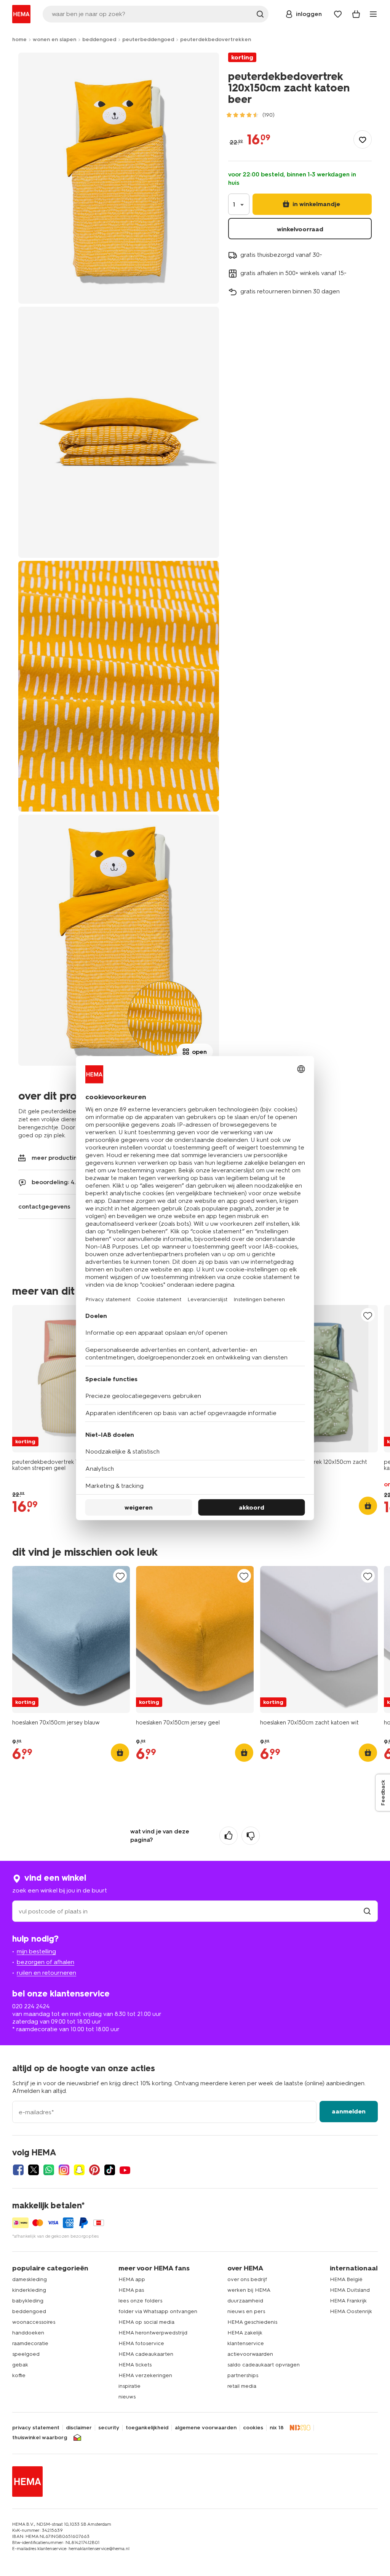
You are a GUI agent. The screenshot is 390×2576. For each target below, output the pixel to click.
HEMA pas (131, 2290)
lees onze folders (140, 2301)
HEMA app (132, 2279)
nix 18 (277, 2428)
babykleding (28, 2301)
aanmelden (349, 2111)
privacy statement (36, 2428)
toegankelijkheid (147, 2428)
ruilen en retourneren (46, 1973)
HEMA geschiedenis (252, 2322)
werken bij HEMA (249, 2290)
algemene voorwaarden (206, 2428)
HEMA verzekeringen (145, 2375)
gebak (20, 2365)
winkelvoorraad (300, 229)
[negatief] (251, 1836)
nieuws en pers (246, 2311)
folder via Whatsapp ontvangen (158, 2311)
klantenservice (246, 2343)
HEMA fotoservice (141, 2343)
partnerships (243, 2375)
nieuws (127, 2397)
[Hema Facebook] (18, 2170)
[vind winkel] (367, 1911)
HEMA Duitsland (350, 2290)
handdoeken (28, 2333)
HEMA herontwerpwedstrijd (153, 2333)
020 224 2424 (31, 2006)
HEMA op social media (146, 2322)
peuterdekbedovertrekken (216, 39)
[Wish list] (338, 14)
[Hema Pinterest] (94, 2170)
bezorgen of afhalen (46, 1962)
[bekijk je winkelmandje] (356, 14)
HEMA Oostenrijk (351, 2311)
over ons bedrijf (247, 2279)
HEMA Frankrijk (348, 2301)
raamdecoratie (30, 2343)
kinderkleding (29, 2290)
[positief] (229, 1836)
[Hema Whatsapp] (49, 2170)
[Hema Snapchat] (79, 2170)
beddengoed (99, 39)
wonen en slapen (54, 39)
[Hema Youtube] (125, 2170)
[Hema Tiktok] (110, 2170)
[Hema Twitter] (34, 2170)
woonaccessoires (34, 2322)
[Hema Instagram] (64, 2170)
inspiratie (129, 2386)
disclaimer (79, 2428)
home (19, 39)
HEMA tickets (135, 2365)
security (109, 2428)
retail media (242, 2386)
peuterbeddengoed (148, 39)
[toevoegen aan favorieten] (363, 139)
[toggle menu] (373, 14)
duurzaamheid (245, 2301)
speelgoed (26, 2354)
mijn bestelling (36, 1951)
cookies (253, 2428)
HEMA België (346, 2279)
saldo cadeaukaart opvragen (264, 2365)
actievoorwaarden (250, 2354)
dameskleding (30, 2279)
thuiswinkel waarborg (40, 2438)
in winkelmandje (316, 204)
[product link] (71, 1379)
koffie (19, 2375)
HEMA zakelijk (245, 2333)
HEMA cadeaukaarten (146, 2354)
